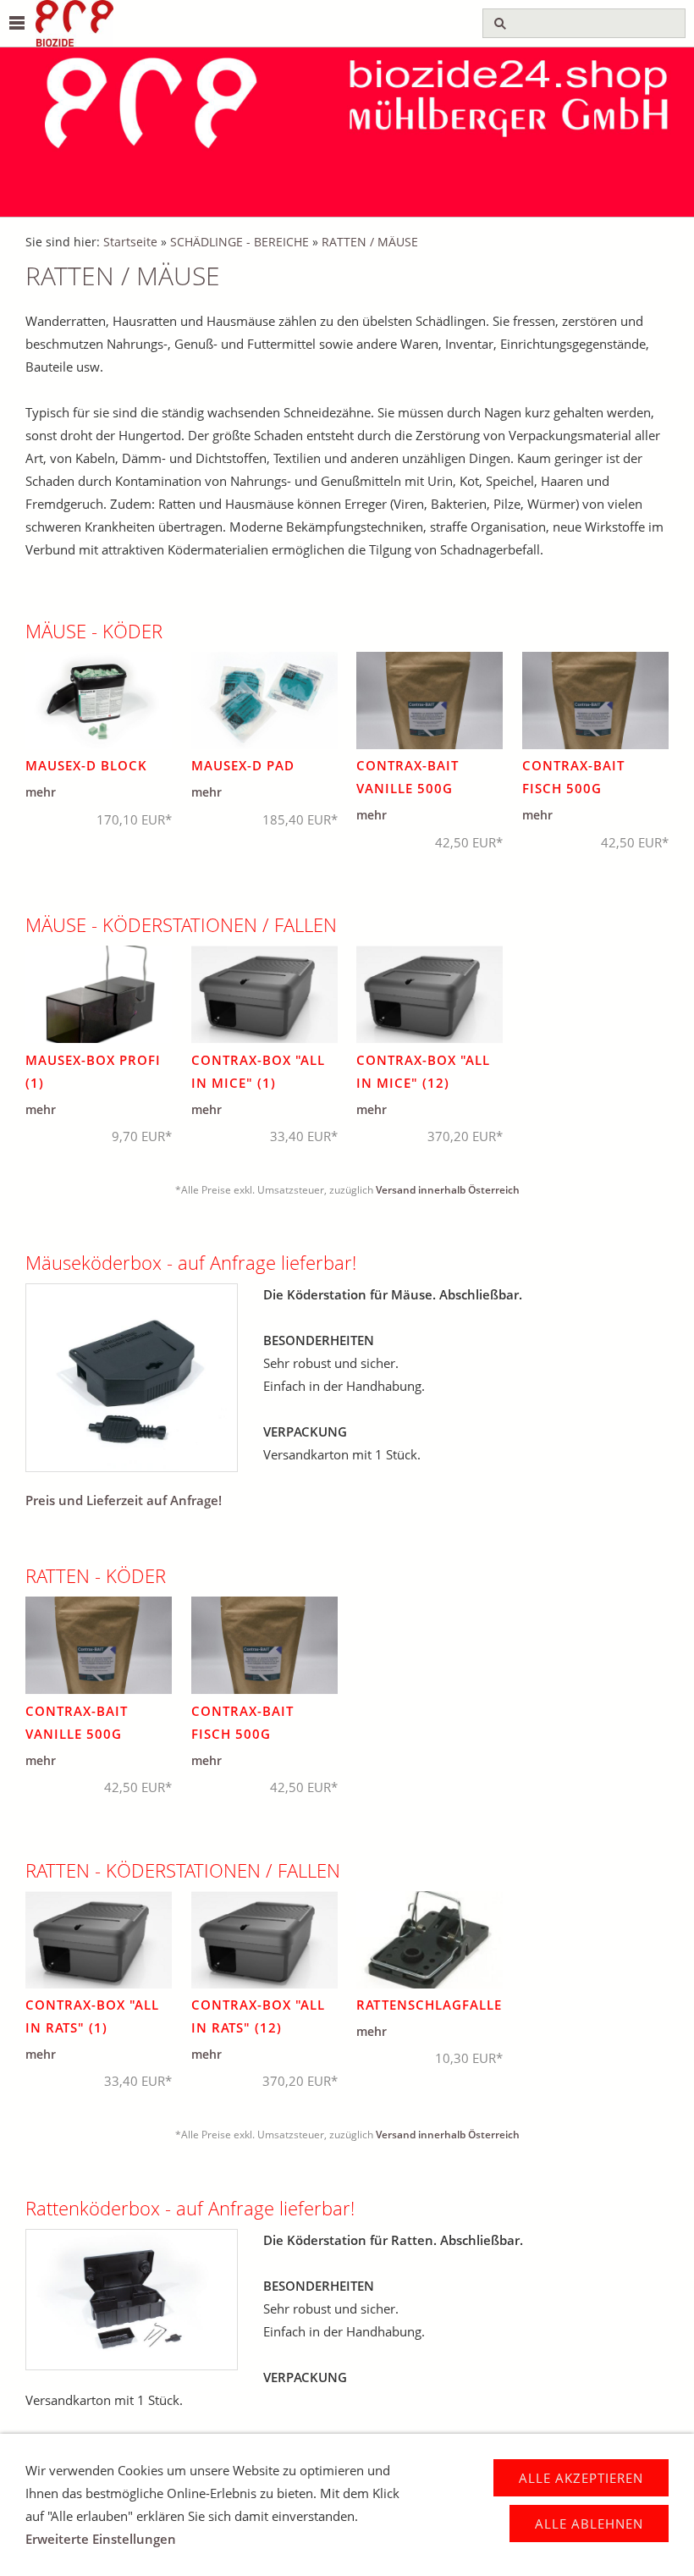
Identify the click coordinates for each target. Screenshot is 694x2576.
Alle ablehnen (589, 2524)
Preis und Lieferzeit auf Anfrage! (124, 1500)
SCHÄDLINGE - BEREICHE (240, 242)
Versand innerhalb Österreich (448, 1190)
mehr (41, 792)
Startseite (130, 242)
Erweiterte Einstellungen (101, 2539)
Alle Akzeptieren (581, 2478)
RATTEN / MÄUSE (370, 242)
